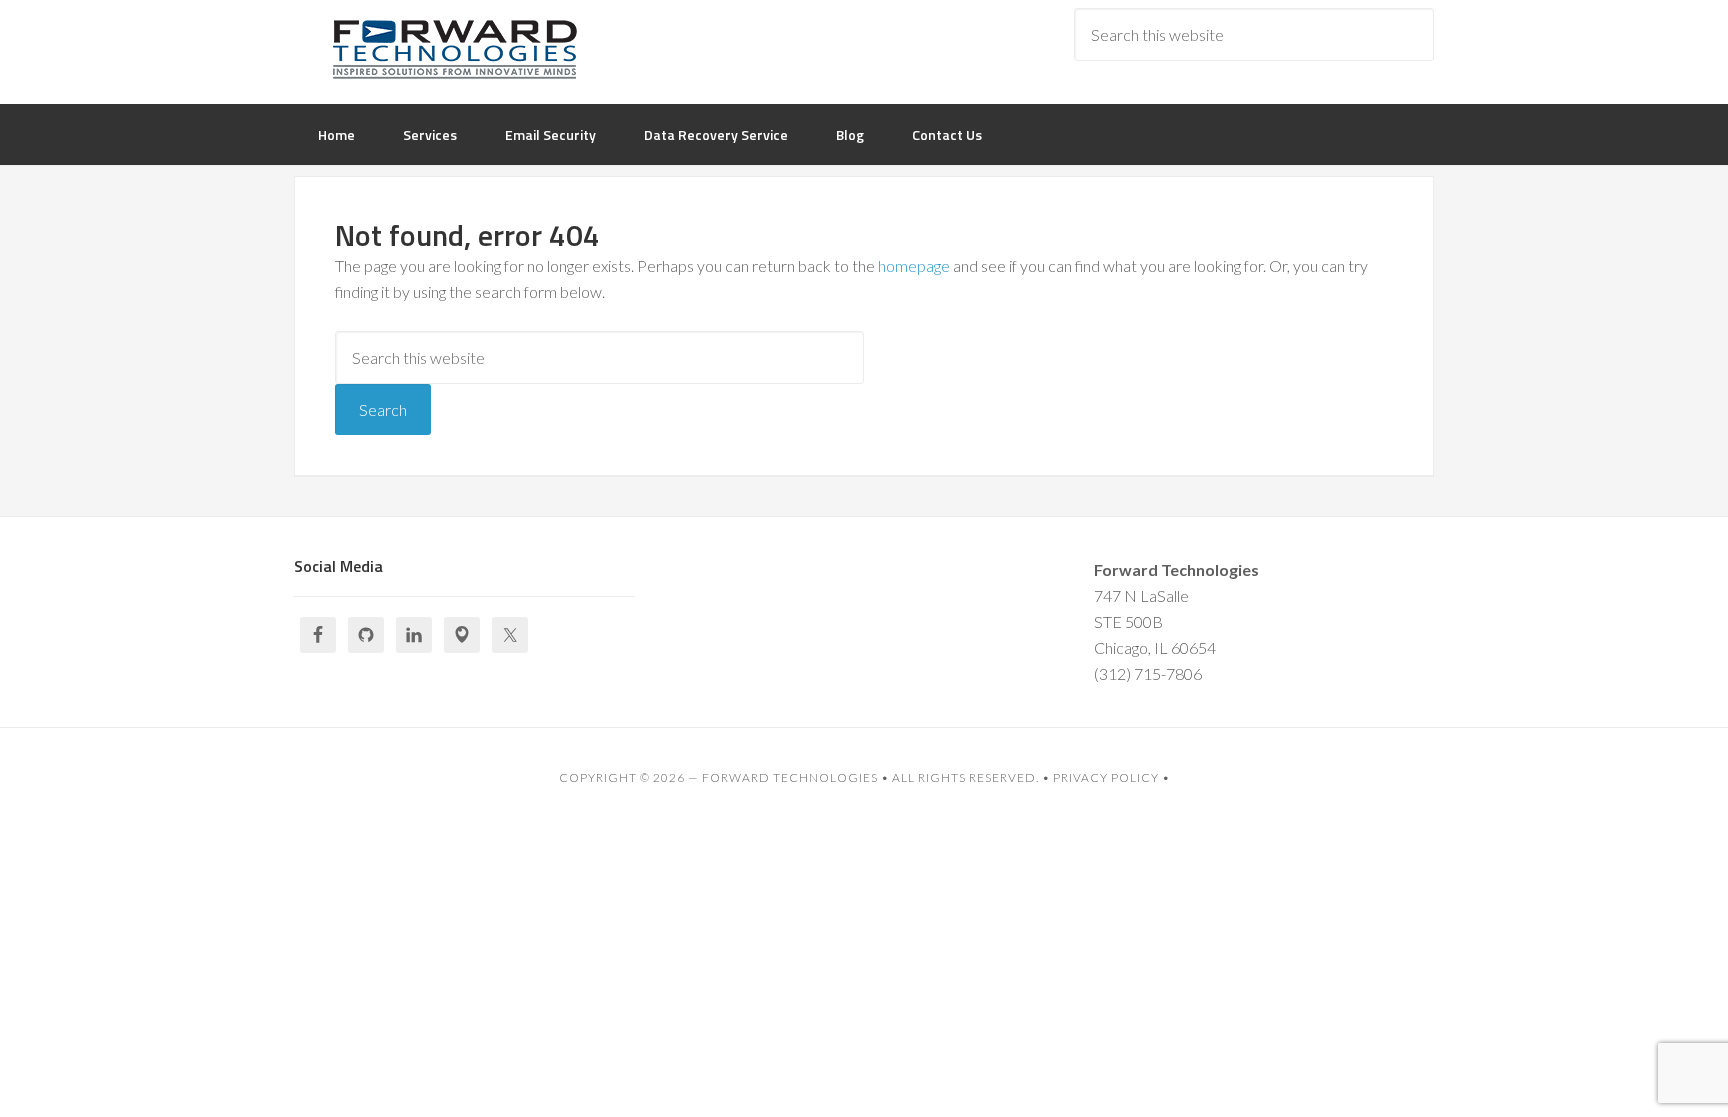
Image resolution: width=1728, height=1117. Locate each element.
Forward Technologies (790, 777)
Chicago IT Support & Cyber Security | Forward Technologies (454, 50)
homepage (914, 265)
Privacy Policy (1106, 777)
